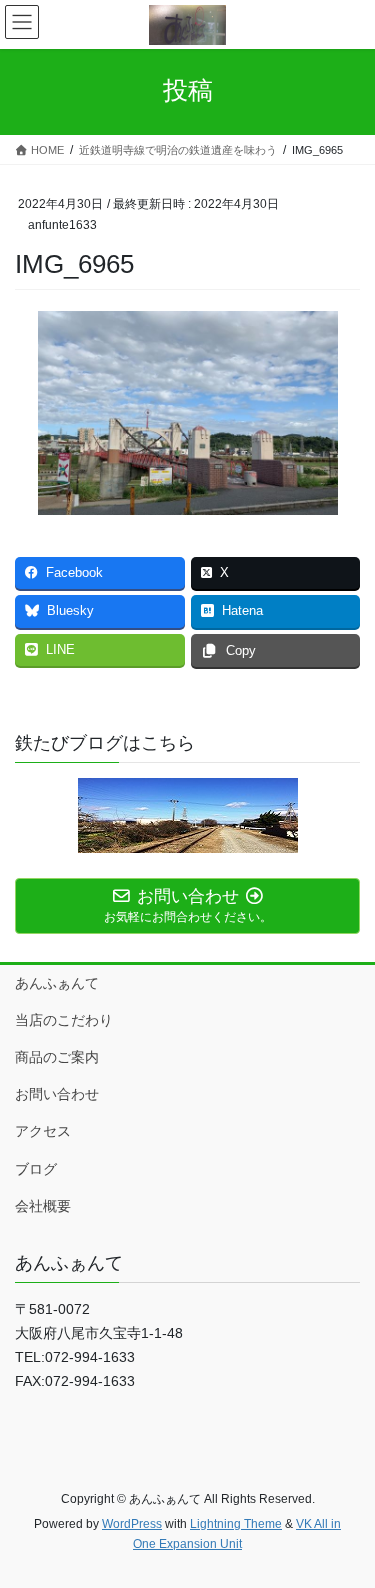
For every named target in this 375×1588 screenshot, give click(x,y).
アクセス (43, 1131)
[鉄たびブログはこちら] (187, 815)
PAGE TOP (346, 1522)
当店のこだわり (64, 1020)
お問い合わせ (57, 1094)
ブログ (36, 1169)
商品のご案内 (57, 1057)
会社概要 (43, 1206)
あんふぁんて (57, 983)
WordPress (132, 1524)
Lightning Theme (236, 1524)
